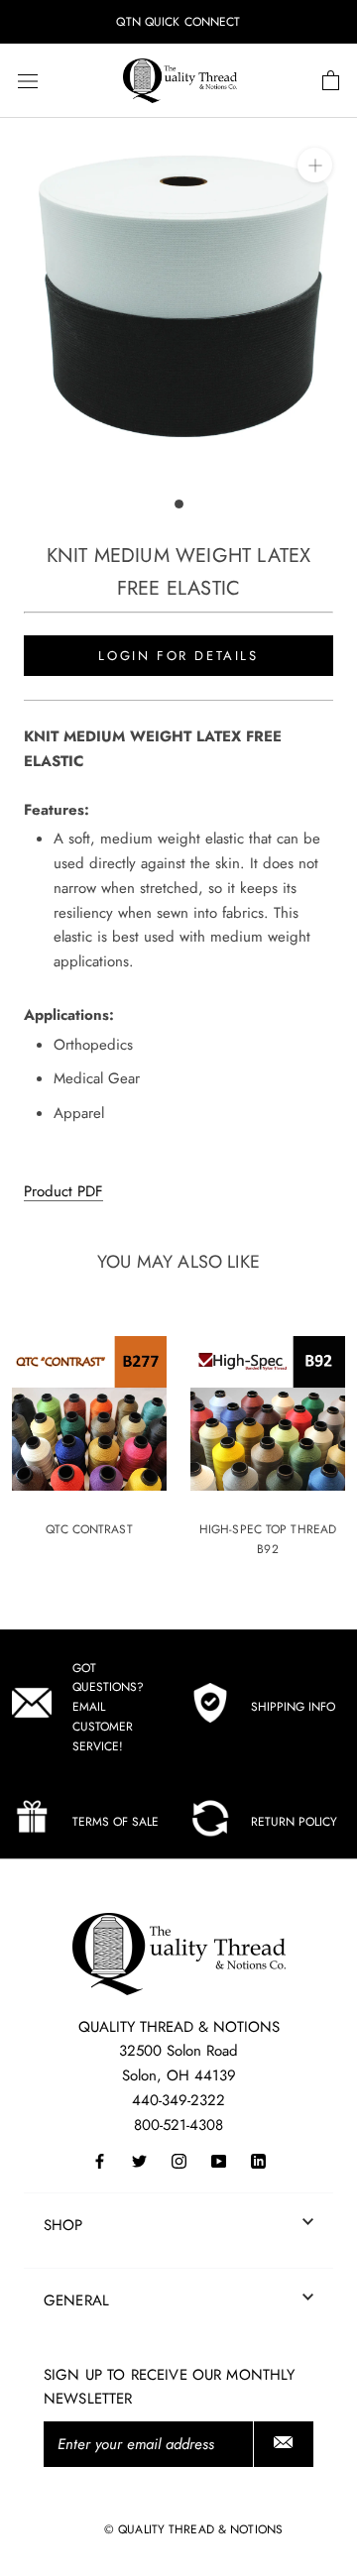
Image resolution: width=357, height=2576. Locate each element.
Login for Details (178, 656)
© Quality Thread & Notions (193, 2529)
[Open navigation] (28, 81)
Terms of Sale (116, 1822)
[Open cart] (331, 81)
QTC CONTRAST (89, 1529)
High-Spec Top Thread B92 (268, 1539)
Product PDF (63, 1191)
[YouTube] (219, 2160)
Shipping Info (293, 1707)
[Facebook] (100, 2160)
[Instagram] (179, 2160)
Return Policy (294, 1822)
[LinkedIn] (258, 2160)
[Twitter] (139, 2160)
